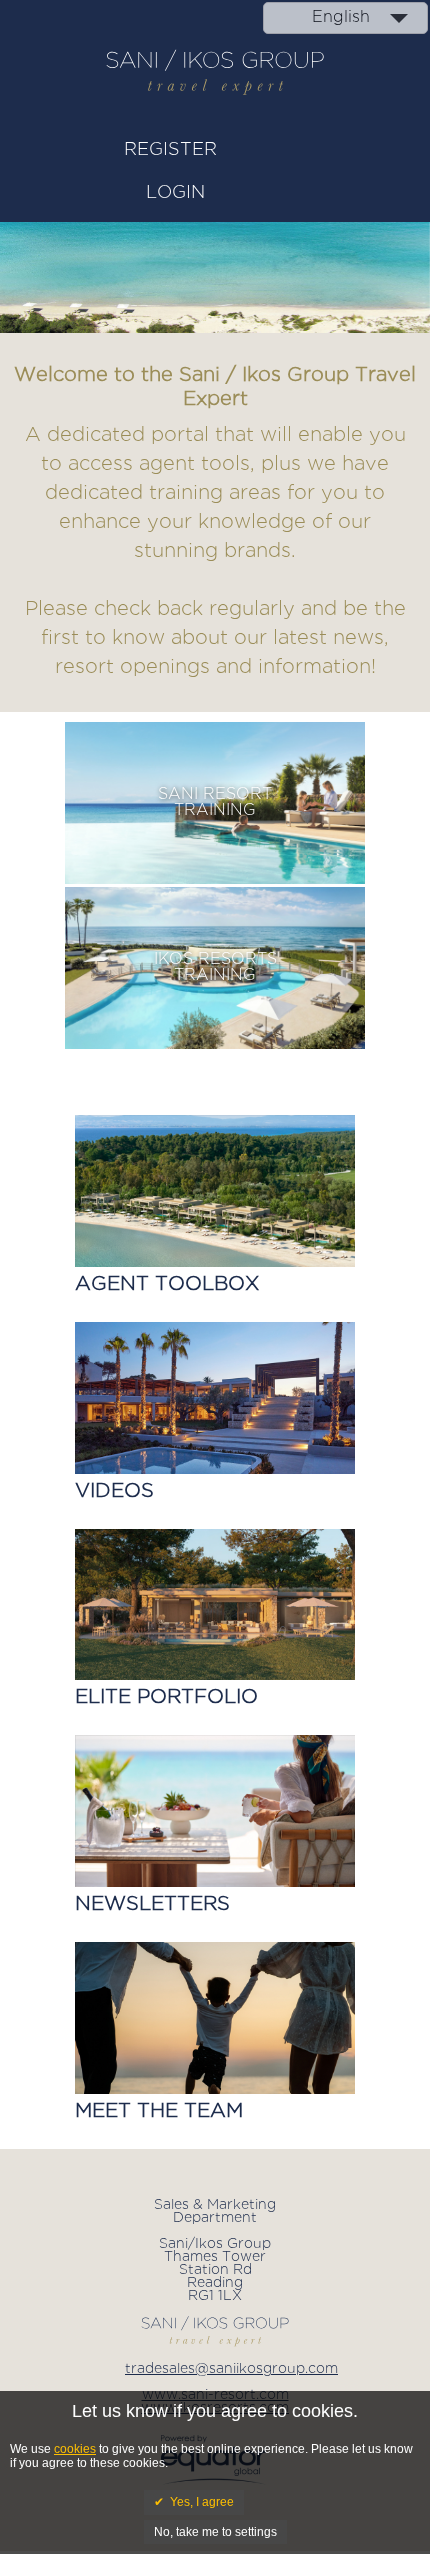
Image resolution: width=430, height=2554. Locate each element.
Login (175, 193)
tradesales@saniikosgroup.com (231, 2369)
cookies (75, 2449)
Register (170, 150)
